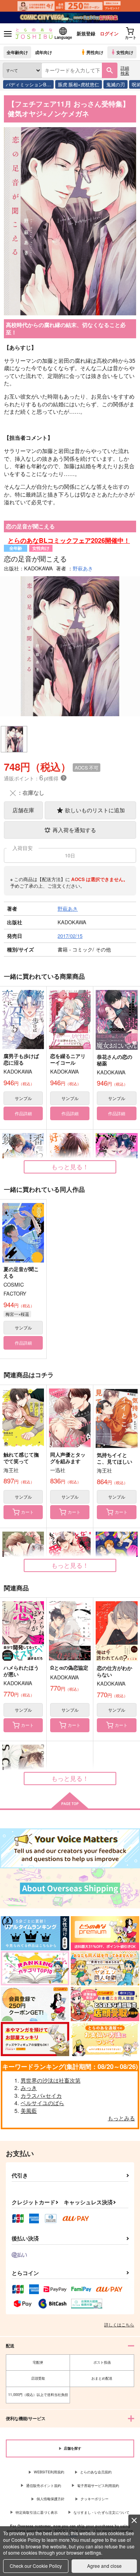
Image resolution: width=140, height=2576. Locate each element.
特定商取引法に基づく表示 (37, 2512)
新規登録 (86, 33)
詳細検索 (125, 70)
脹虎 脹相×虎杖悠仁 (79, 84)
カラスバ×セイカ (41, 2095)
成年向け (44, 52)
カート (27, 1512)
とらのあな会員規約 (96, 2472)
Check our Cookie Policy (36, 2566)
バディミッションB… (28, 84)
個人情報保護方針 (51, 2499)
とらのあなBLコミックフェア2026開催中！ (69, 540)
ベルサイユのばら (42, 2103)
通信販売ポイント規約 (44, 2486)
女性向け (125, 52)
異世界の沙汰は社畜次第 (51, 2080)
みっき (29, 2088)
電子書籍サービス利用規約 (98, 2486)
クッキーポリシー (94, 2499)
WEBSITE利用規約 (49, 2472)
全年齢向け (17, 52)
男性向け (95, 52)
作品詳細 (23, 1113)
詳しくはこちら (119, 2324)
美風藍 (29, 2111)
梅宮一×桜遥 (17, 1314)
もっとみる (121, 2118)
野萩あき (83, 568)
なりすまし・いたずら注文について (101, 2512)
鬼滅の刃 (115, 84)
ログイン (109, 33)
